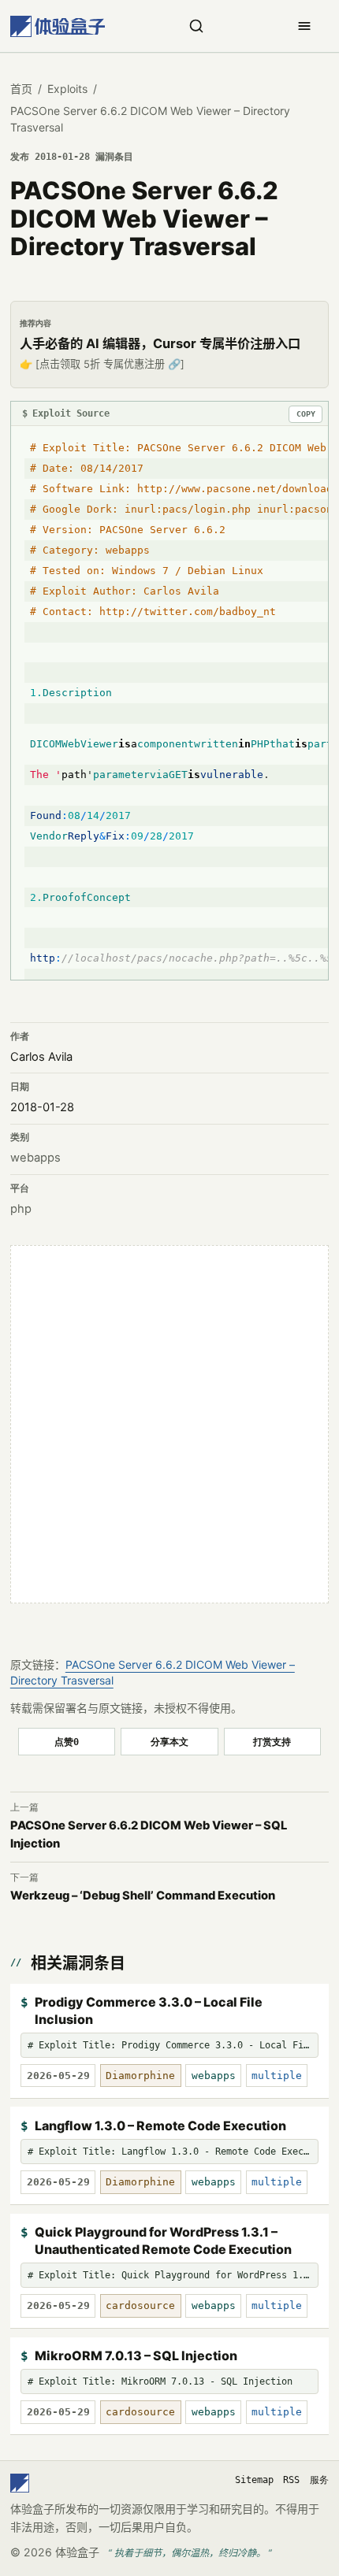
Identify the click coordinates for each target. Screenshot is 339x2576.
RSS (291, 2480)
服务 (319, 2480)
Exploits (67, 89)
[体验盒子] (58, 26)
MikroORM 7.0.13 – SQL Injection (136, 2355)
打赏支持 (272, 1742)
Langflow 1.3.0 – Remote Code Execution (160, 2126)
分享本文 (169, 1742)
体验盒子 (77, 2552)
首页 (21, 89)
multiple (277, 2076)
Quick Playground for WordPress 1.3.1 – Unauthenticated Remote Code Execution (163, 2241)
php (21, 1209)
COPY (306, 414)
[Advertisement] (169, 1425)
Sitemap (254, 2480)
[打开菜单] (304, 26)
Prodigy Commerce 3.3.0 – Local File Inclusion (149, 2011)
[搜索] (196, 26)
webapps (35, 1158)
